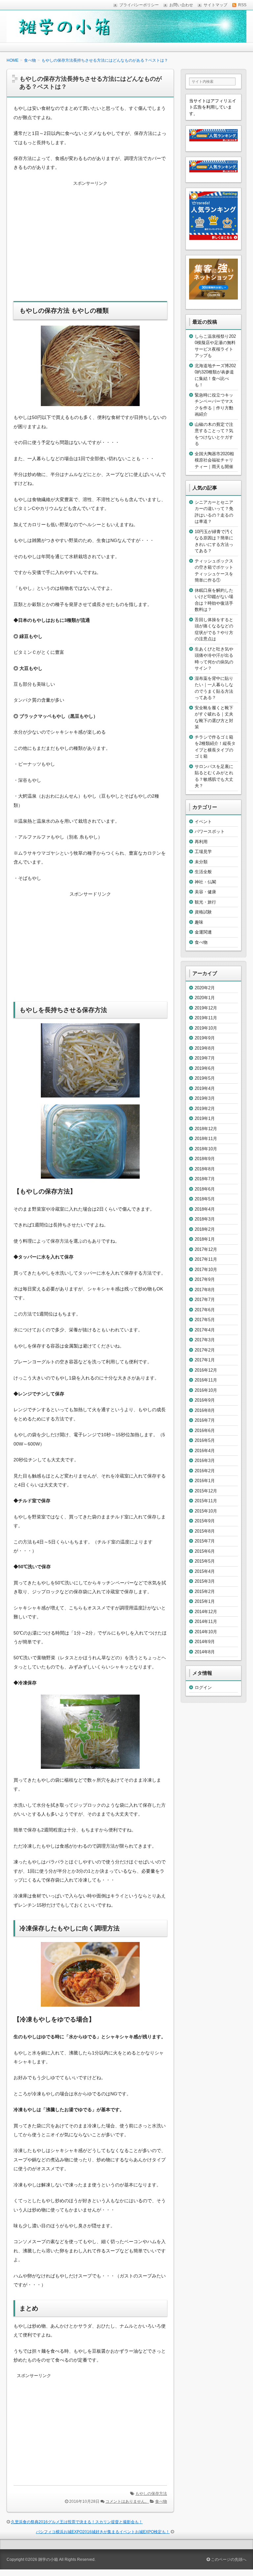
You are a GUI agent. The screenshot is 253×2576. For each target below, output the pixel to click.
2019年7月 (205, 1058)
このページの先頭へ (228, 2560)
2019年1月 (205, 1118)
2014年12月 (206, 1612)
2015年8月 (205, 1531)
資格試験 (203, 912)
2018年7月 (205, 1179)
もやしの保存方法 (151, 2494)
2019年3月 (205, 1098)
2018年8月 (205, 1169)
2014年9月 (205, 1642)
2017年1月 (205, 1360)
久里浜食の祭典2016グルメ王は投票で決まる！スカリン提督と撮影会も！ (77, 2522)
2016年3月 (205, 1461)
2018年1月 (205, 1239)
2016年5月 (205, 1440)
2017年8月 (205, 1290)
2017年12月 (206, 1249)
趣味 (199, 922)
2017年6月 (205, 1310)
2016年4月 (205, 1451)
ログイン (203, 1687)
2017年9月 (205, 1279)
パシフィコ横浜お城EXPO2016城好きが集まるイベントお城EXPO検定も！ (103, 2532)
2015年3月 (205, 1581)
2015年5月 (205, 1561)
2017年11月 (206, 1259)
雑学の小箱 (48, 2560)
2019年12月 (206, 1008)
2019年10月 (206, 1028)
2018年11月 (206, 1139)
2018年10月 (206, 1149)
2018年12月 (206, 1129)
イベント (203, 822)
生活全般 (203, 872)
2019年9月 (205, 1038)
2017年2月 (205, 1350)
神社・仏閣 (205, 882)
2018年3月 (205, 1219)
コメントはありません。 (127, 2501)
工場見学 (203, 852)
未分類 (201, 862)
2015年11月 (206, 1501)
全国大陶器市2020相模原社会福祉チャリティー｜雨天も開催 (214, 460)
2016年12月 (206, 1370)
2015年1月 (205, 1601)
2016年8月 (205, 1410)
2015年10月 (206, 1511)
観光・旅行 (205, 902)
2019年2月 (205, 1109)
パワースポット (210, 831)
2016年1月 (205, 1481)
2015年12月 (206, 1491)
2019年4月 (205, 1088)
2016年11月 (206, 1380)
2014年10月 (206, 1632)
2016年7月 (205, 1420)
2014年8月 (205, 1652)
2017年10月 (206, 1270)
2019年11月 (206, 1018)
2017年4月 (205, 1330)
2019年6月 (205, 1068)
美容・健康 (205, 892)
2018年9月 (205, 1159)
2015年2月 (205, 1591)
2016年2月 (205, 1471)
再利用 (201, 842)
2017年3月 (205, 1340)
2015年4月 (205, 1571)
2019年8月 (205, 1048)
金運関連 (203, 932)
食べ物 (161, 2501)
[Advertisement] (90, 245)
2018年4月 (205, 1209)
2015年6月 (205, 1551)
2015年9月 (205, 1521)
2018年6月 (205, 1189)
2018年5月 (205, 1199)
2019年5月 (205, 1078)
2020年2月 (205, 988)
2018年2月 (205, 1229)
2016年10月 (206, 1390)
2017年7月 (205, 1300)
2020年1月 (205, 998)
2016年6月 (205, 1431)
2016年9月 (205, 1400)
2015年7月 (205, 1541)
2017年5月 (205, 1320)
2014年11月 (206, 1622)
